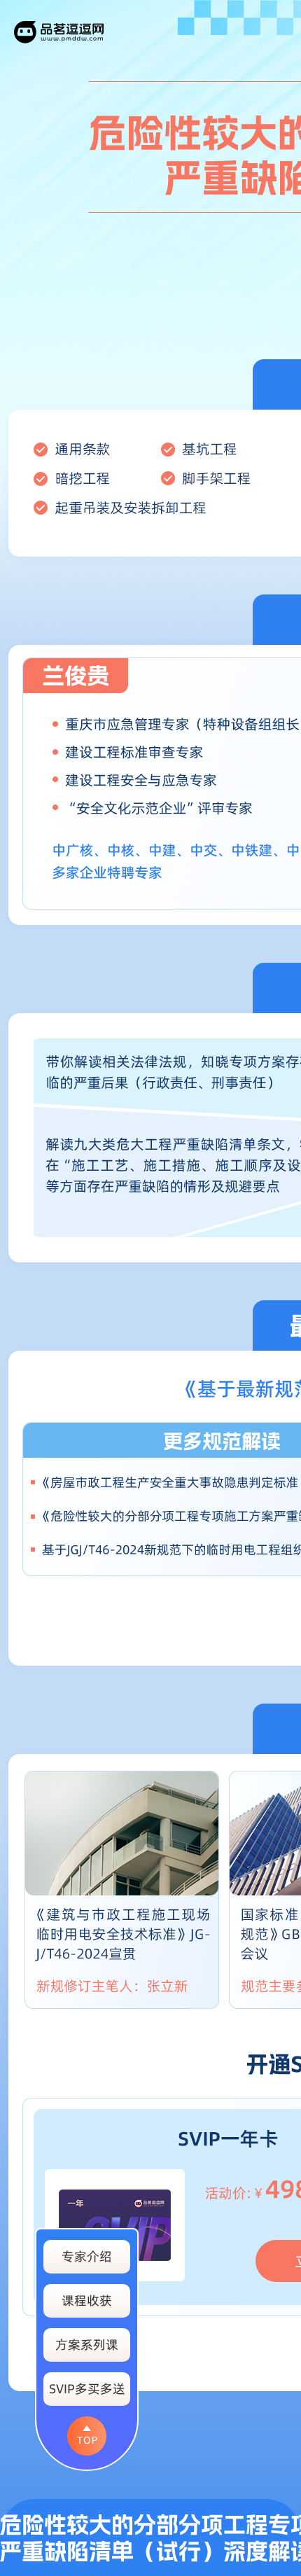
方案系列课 (87, 2345)
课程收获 (87, 2300)
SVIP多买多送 (87, 2389)
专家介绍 (87, 2256)
